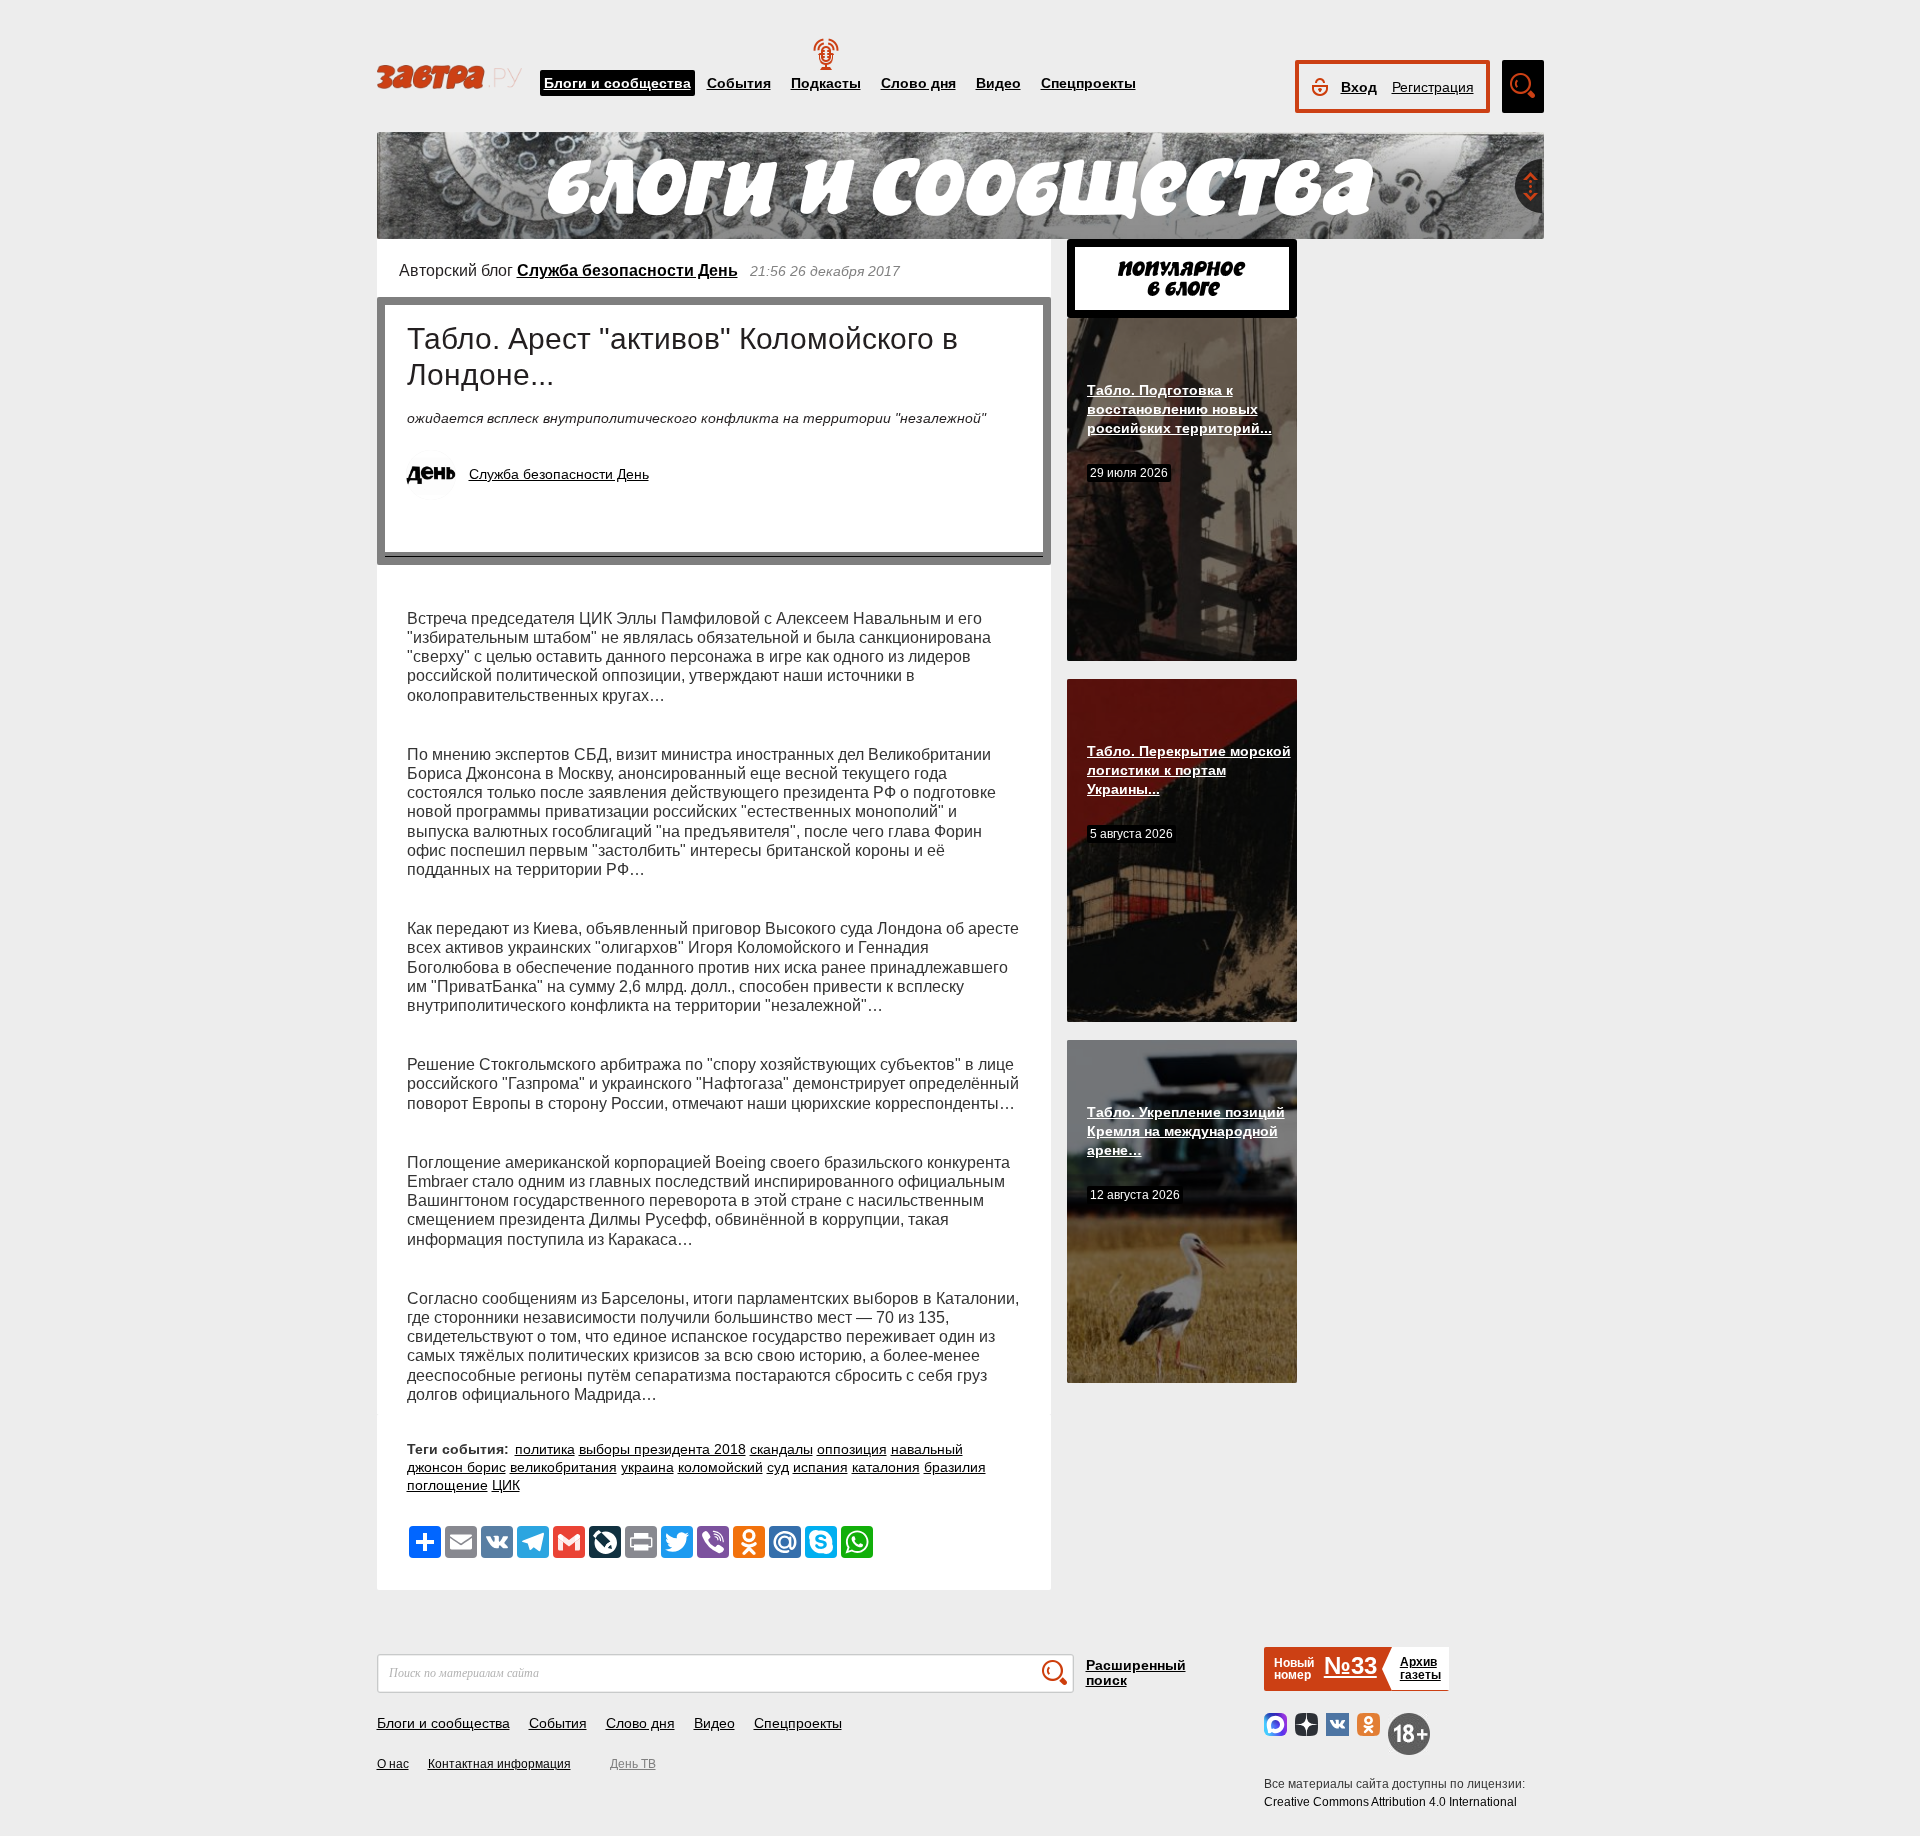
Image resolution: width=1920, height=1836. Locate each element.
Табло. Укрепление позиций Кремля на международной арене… (1186, 1131)
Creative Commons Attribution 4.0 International (1390, 1802)
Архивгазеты (1420, 1668)
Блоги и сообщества (617, 83)
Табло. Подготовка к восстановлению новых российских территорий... (1179, 409)
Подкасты (826, 83)
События (739, 83)
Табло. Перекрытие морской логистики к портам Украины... (1189, 770)
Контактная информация (499, 1764)
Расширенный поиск (1136, 1672)
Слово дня (918, 83)
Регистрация (1433, 87)
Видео (998, 83)
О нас (393, 1764)
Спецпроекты (1088, 83)
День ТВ (633, 1764)
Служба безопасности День (627, 270)
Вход (1359, 87)
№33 (1350, 1665)
